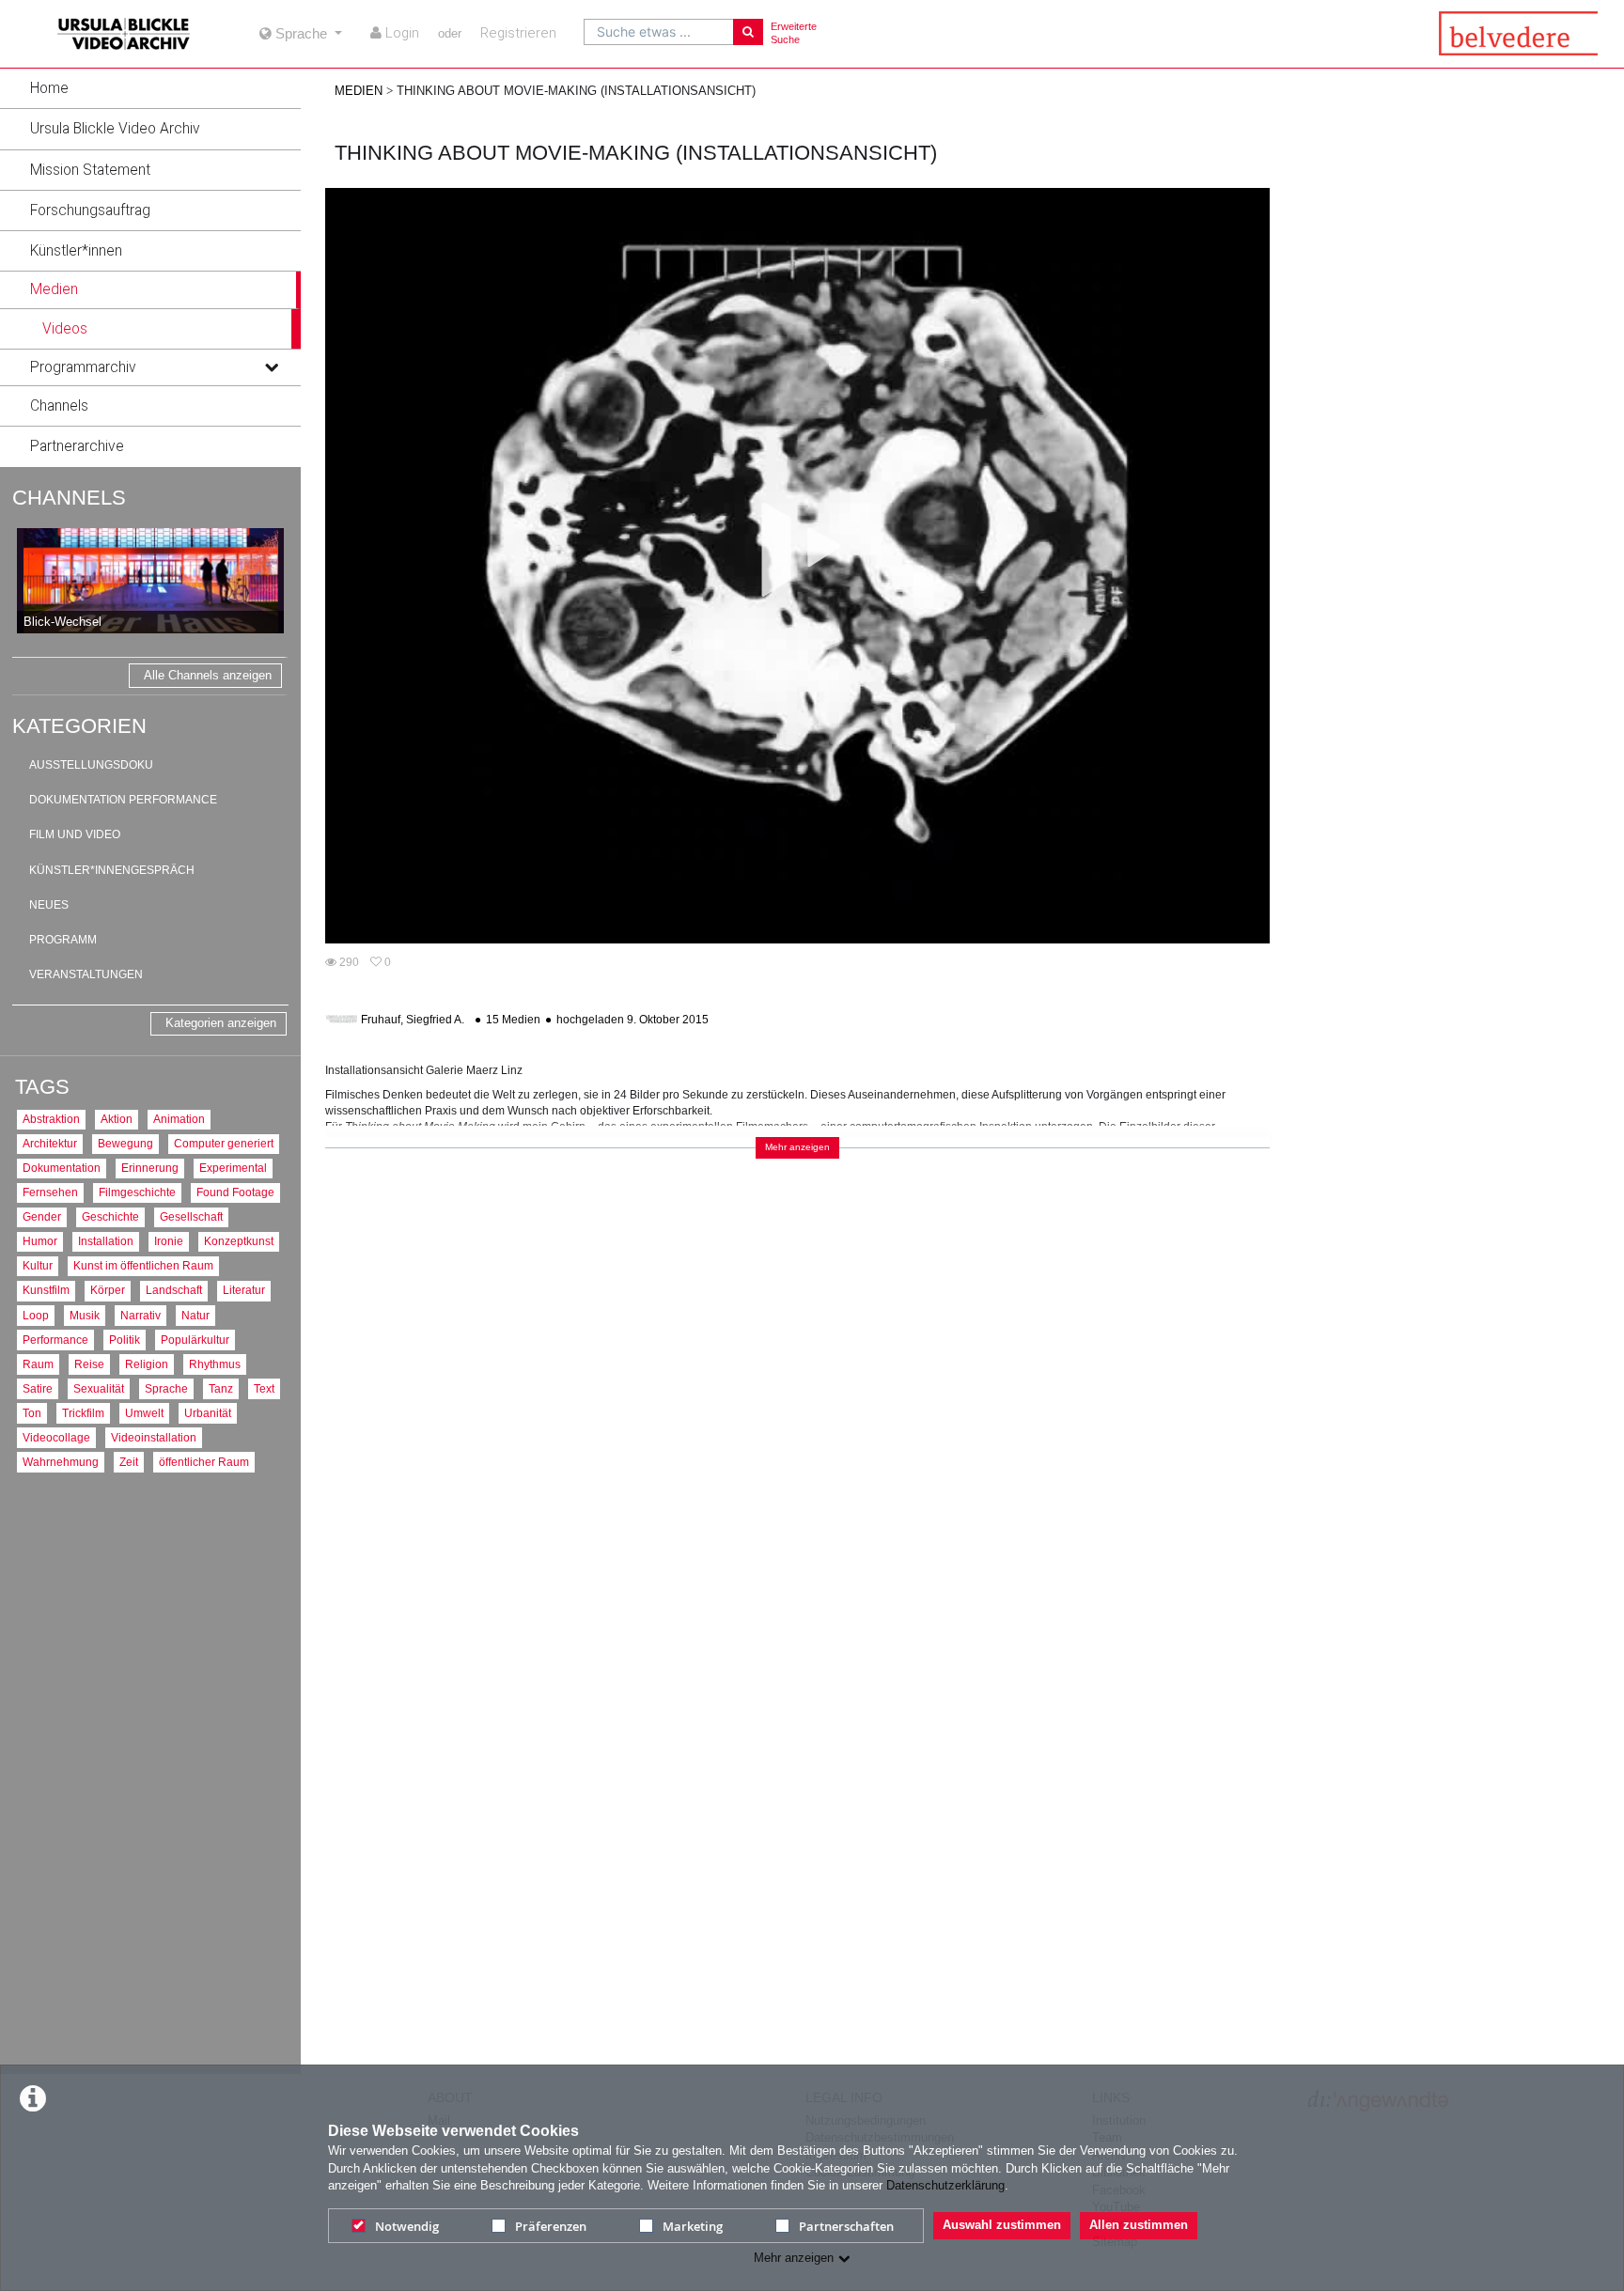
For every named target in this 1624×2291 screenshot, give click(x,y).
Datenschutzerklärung (945, 2185)
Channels (59, 406)
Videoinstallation (154, 1437)
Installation (106, 1241)
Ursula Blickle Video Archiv (115, 129)
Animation (179, 1119)
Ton (32, 1413)
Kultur (38, 1265)
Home (49, 88)
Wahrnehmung (61, 1462)
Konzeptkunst (239, 1241)
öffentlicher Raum (204, 1462)
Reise (89, 1364)
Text (264, 1388)
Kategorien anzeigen (221, 1023)
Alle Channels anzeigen (208, 675)
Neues (49, 905)
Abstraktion (51, 1119)
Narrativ (141, 1315)
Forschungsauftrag (90, 210)
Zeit (129, 1462)
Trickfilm (83, 1413)
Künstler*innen (76, 251)
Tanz (221, 1388)
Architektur (50, 1143)
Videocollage (56, 1437)
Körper (108, 1290)
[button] (150, 88)
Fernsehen (50, 1192)
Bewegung (125, 1143)
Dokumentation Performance (123, 800)
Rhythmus (215, 1364)
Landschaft (174, 1290)
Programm (63, 940)
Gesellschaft (191, 1216)
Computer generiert (224, 1143)
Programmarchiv (83, 367)
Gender (42, 1216)
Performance (55, 1340)
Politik (125, 1340)
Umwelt (144, 1413)
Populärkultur (195, 1340)
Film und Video (75, 834)
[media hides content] (271, 289)
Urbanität (208, 1413)
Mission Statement (90, 170)
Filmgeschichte (137, 1192)
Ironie (169, 1241)
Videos (65, 329)
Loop (36, 1315)
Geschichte (110, 1216)
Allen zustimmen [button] (1139, 2225)
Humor (40, 1241)
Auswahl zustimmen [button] (1002, 2225)
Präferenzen (551, 2226)
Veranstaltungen (86, 974)
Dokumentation (62, 1168)
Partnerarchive (77, 446)
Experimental (233, 1168)
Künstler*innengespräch (112, 870)
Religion (147, 1364)
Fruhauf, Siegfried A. (413, 1020)
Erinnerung (150, 1168)
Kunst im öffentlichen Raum (143, 1265)
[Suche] (748, 32)
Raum (38, 1364)
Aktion (117, 1119)
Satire (38, 1388)
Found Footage (235, 1192)
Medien (54, 289)
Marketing (693, 2226)
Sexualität (99, 1388)
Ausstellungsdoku (91, 765)
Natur (195, 1315)
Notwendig (407, 2226)
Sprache (166, 1388)
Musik (85, 1315)
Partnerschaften (846, 2226)
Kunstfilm (46, 1290)
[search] (659, 32)
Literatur (244, 1290)
